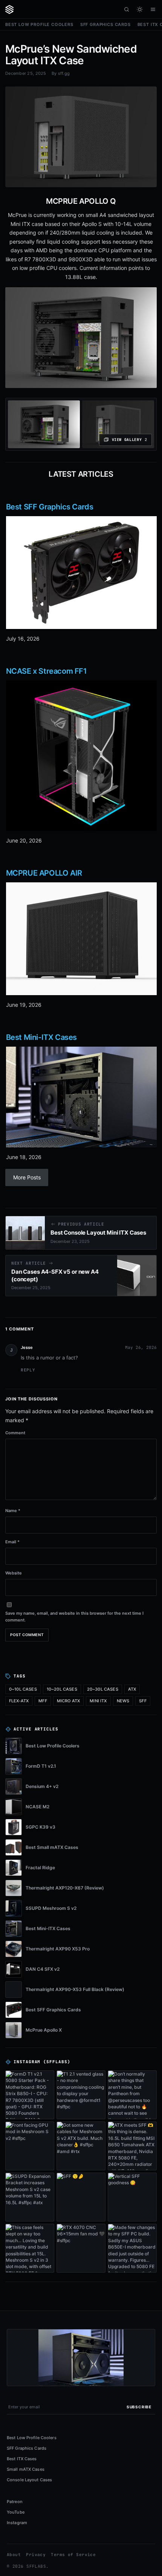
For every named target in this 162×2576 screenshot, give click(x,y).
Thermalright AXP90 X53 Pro (58, 1949)
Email (12, 1542)
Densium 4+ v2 (42, 1786)
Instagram (17, 2523)
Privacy (36, 2555)
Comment (15, 1433)
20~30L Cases (103, 1689)
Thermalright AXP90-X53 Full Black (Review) (75, 1989)
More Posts (27, 1177)
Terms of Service (73, 2555)
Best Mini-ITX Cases (41, 1037)
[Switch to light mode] (140, 9)
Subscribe (139, 2407)
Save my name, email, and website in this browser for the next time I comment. (74, 1617)
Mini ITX (98, 1701)
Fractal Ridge (40, 1868)
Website (14, 1573)
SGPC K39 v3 (40, 1827)
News (123, 1701)
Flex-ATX (19, 1701)
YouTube (16, 2512)
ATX (132, 1689)
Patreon (15, 2502)
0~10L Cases (23, 1689)
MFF (43, 1701)
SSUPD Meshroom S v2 (51, 1908)
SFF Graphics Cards (105, 24)
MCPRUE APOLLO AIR (44, 873)
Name (13, 1511)
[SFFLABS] (9, 9)
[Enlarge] (145, 299)
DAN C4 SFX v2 (43, 1969)
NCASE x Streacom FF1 (47, 671)
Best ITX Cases (22, 2459)
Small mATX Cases (26, 2469)
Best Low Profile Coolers (39, 24)
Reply (28, 1370)
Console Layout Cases (29, 2480)
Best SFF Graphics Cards (50, 507)
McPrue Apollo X (44, 2030)
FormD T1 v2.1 (41, 1766)
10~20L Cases (62, 1689)
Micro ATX (69, 1701)
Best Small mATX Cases (52, 1847)
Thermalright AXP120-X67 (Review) (65, 1888)
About (14, 2555)
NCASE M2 (37, 1807)
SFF (143, 1701)
